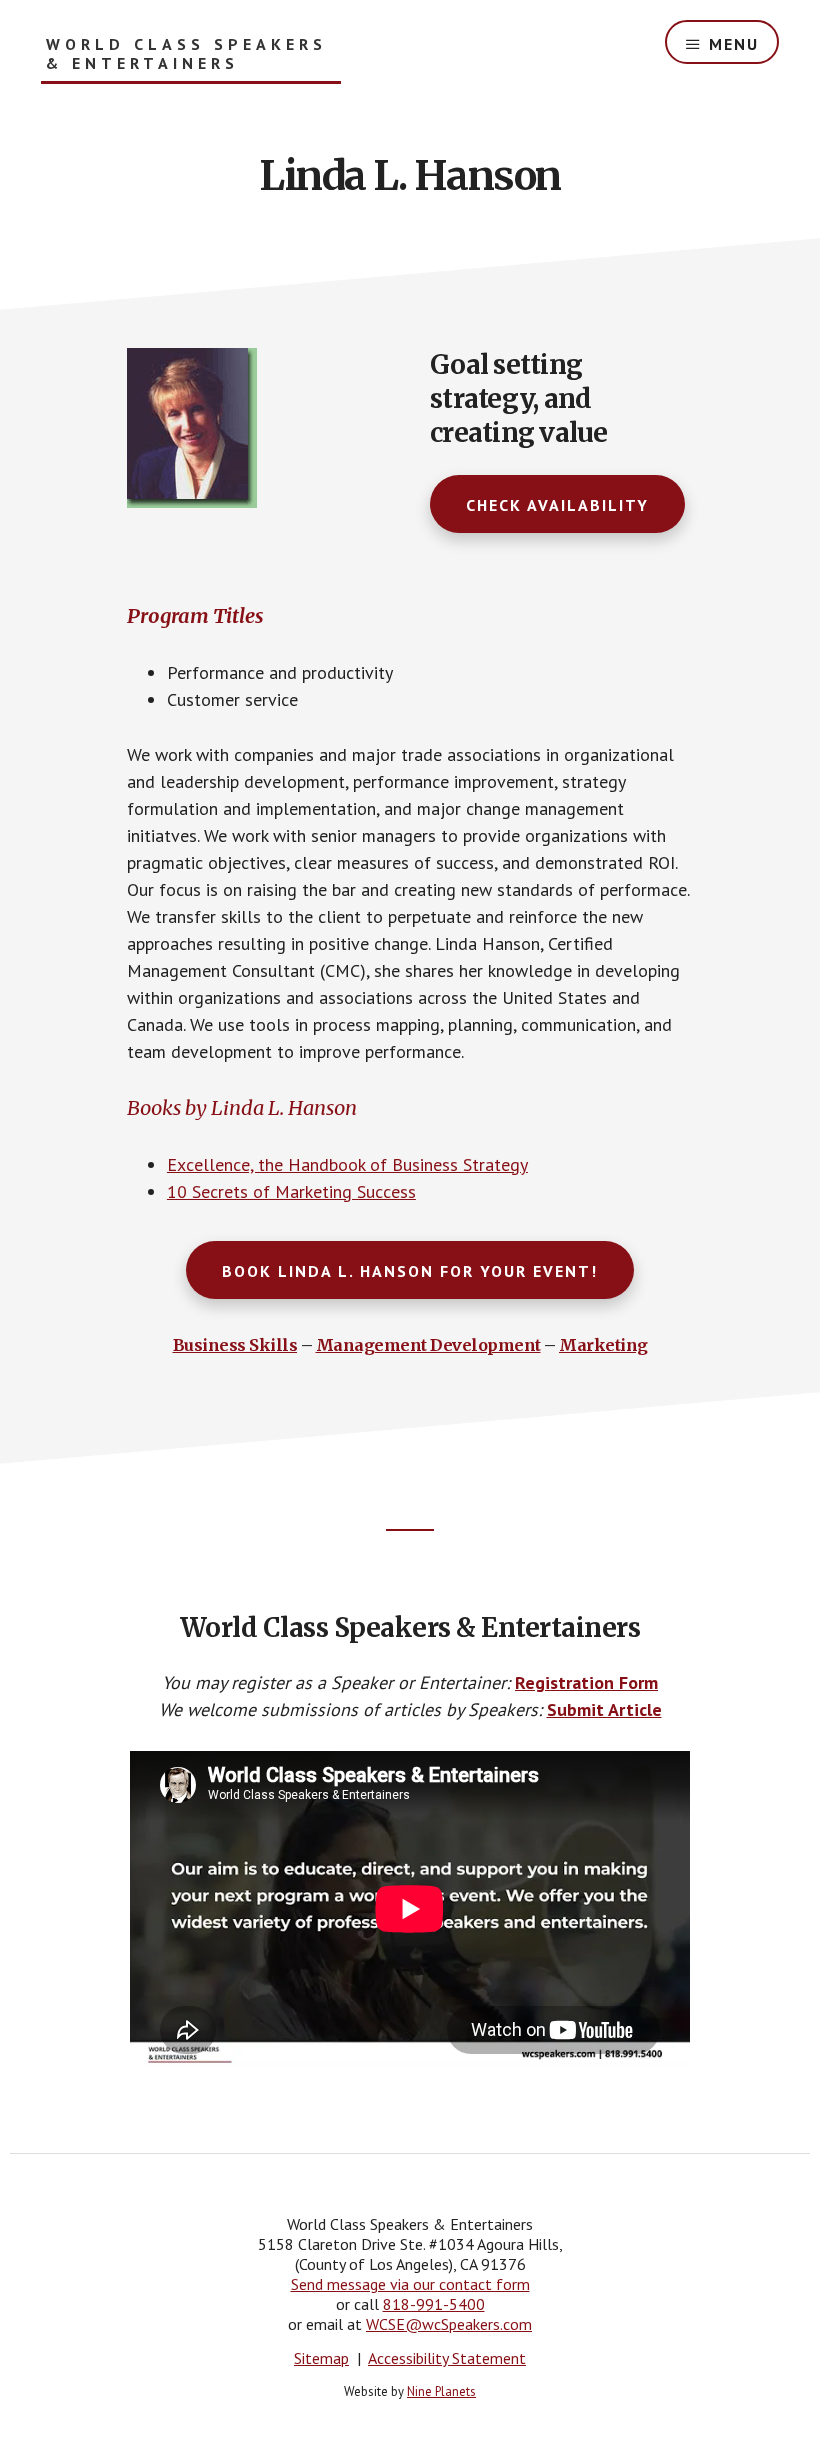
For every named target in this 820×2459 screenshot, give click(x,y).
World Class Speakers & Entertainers (186, 54)
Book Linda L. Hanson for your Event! (410, 1271)
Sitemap (321, 2358)
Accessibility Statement (447, 2358)
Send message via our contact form (410, 2284)
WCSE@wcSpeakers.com (449, 2324)
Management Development (428, 1345)
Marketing (603, 1345)
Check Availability (557, 505)
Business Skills (235, 1345)
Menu (734, 44)
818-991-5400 (434, 2304)
